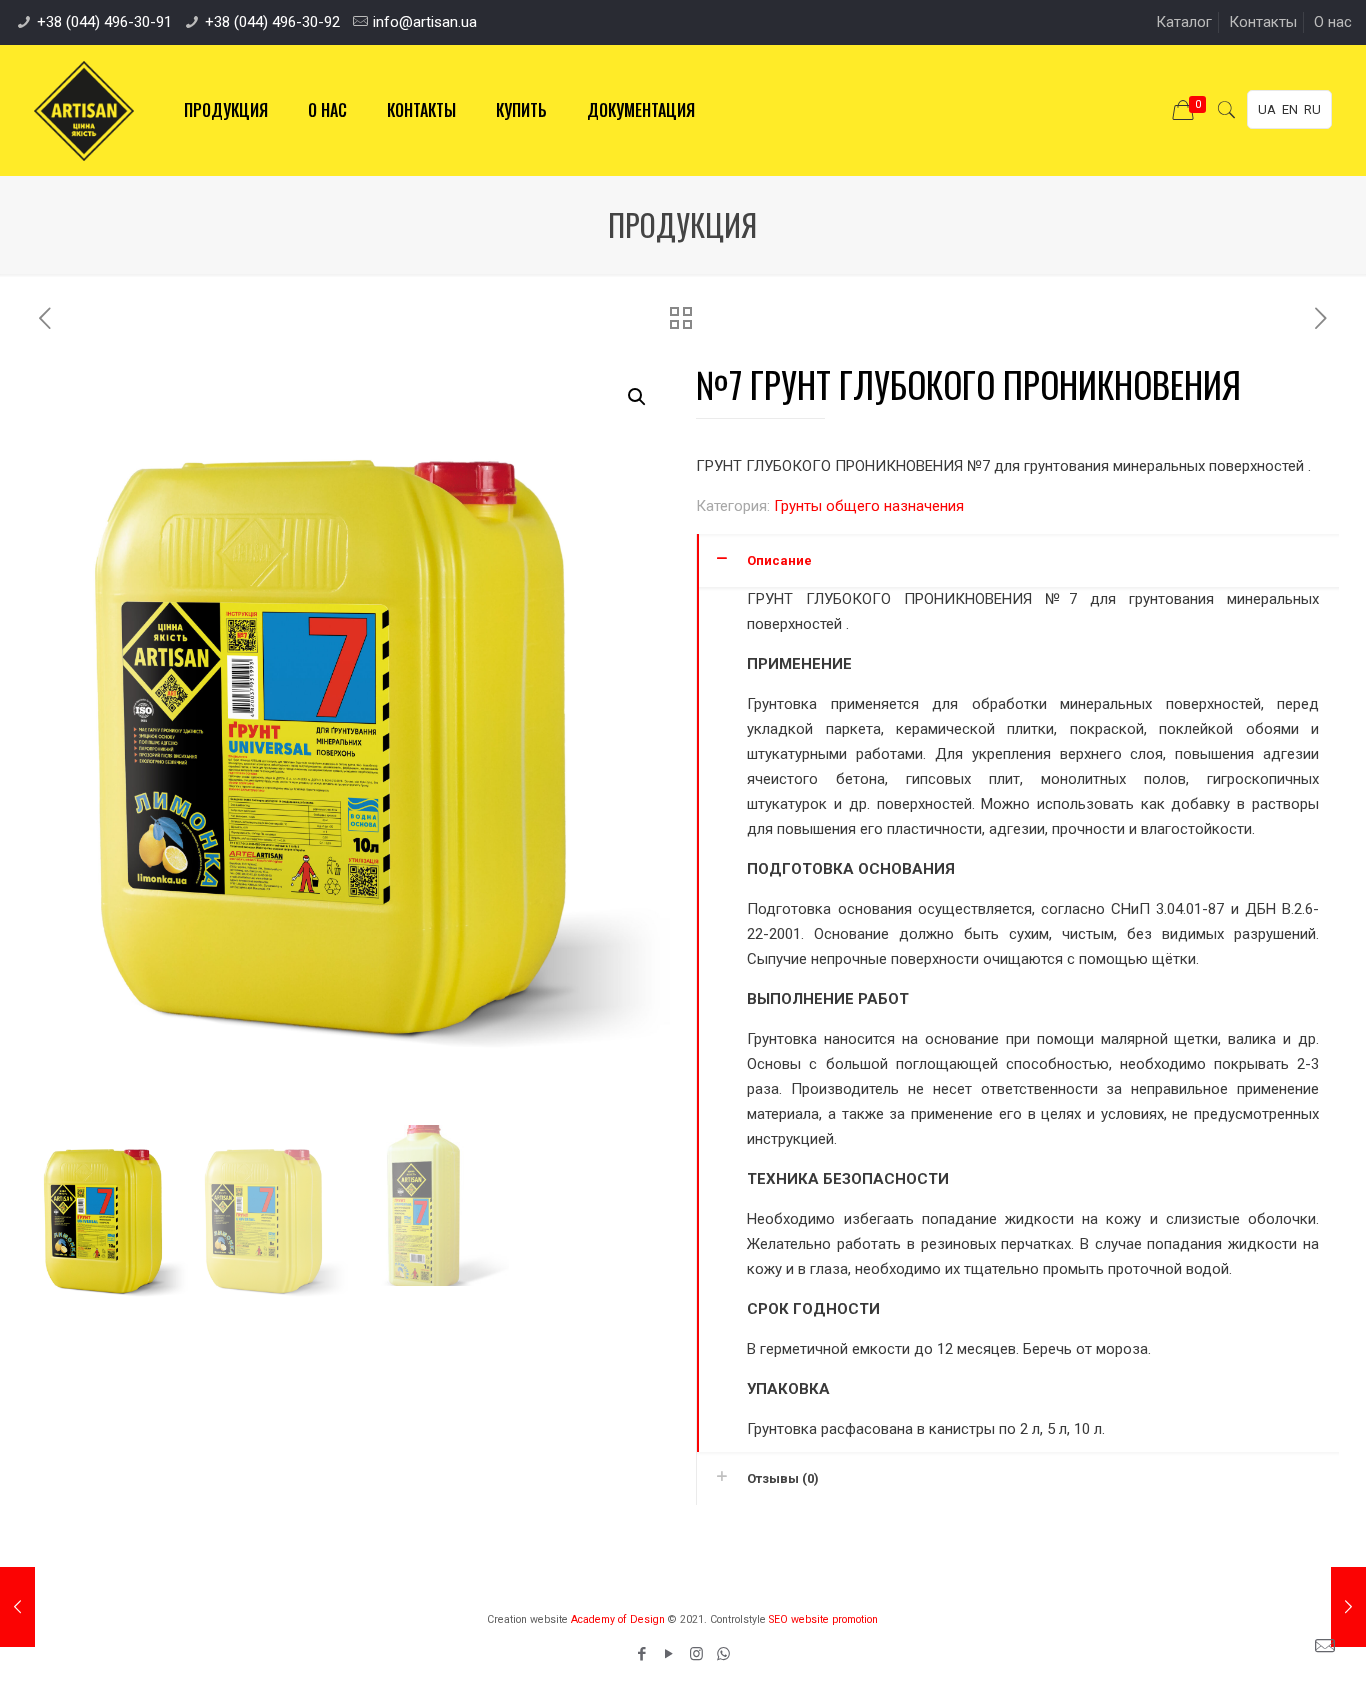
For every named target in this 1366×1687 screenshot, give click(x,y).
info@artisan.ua (425, 22)
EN (1290, 109)
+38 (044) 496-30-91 (104, 22)
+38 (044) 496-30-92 (272, 22)
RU (1312, 109)
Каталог (1184, 22)
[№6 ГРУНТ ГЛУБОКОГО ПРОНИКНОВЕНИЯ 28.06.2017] (17, 1607)
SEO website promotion (823, 1619)
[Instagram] (696, 1654)
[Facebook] (642, 1654)
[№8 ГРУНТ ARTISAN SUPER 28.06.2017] (1348, 1607)
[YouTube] (669, 1654)
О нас (1333, 22)
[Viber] (723, 1654)
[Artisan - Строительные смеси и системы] (84, 110)
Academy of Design (618, 1619)
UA (1267, 109)
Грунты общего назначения (869, 506)
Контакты (1263, 22)
